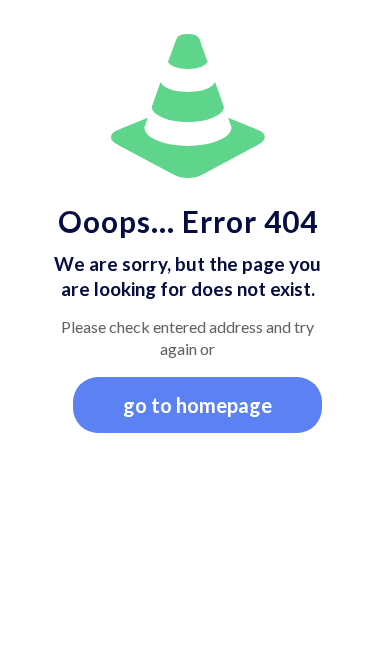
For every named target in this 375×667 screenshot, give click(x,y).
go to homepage (197, 405)
